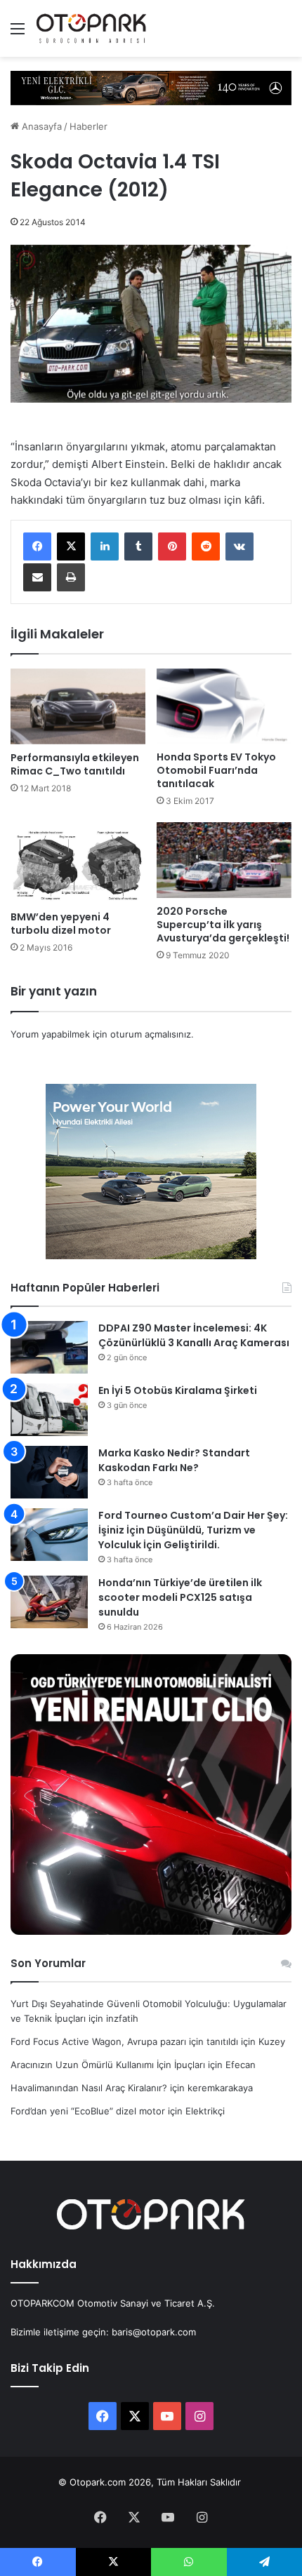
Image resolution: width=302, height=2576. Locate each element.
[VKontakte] (239, 546)
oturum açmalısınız (151, 1034)
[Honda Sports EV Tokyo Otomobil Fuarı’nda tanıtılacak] (224, 706)
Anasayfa (40, 126)
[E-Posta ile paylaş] (37, 577)
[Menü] (18, 33)
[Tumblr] (138, 546)
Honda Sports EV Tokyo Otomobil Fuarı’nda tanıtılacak (216, 770)
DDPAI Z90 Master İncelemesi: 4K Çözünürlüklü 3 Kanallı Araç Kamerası (194, 1335)
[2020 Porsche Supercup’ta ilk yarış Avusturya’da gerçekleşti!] (224, 860)
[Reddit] (206, 546)
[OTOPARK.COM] (91, 28)
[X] (71, 546)
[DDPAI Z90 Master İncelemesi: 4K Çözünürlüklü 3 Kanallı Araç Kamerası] (49, 1347)
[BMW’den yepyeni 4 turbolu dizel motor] (78, 863)
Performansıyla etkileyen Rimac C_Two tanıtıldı (75, 764)
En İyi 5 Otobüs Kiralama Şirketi (178, 1390)
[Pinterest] (172, 546)
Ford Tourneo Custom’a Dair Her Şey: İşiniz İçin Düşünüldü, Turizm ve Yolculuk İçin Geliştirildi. (193, 1530)
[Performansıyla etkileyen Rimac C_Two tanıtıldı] (78, 706)
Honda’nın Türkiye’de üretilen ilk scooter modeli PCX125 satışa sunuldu (180, 1597)
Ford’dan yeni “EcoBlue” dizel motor (88, 2111)
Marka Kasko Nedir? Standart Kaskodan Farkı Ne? (174, 1460)
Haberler (88, 126)
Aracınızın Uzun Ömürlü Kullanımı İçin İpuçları (108, 2065)
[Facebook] (37, 546)
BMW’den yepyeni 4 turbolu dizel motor (61, 924)
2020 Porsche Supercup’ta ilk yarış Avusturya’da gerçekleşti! (223, 925)
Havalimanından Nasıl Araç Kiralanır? (89, 2088)
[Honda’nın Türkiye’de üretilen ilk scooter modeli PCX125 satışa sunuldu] (49, 1602)
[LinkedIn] (105, 546)
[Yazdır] (71, 577)
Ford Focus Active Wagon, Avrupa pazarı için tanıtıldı (124, 2041)
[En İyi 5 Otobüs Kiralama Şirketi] (49, 1410)
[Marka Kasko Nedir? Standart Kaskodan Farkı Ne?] (49, 1472)
